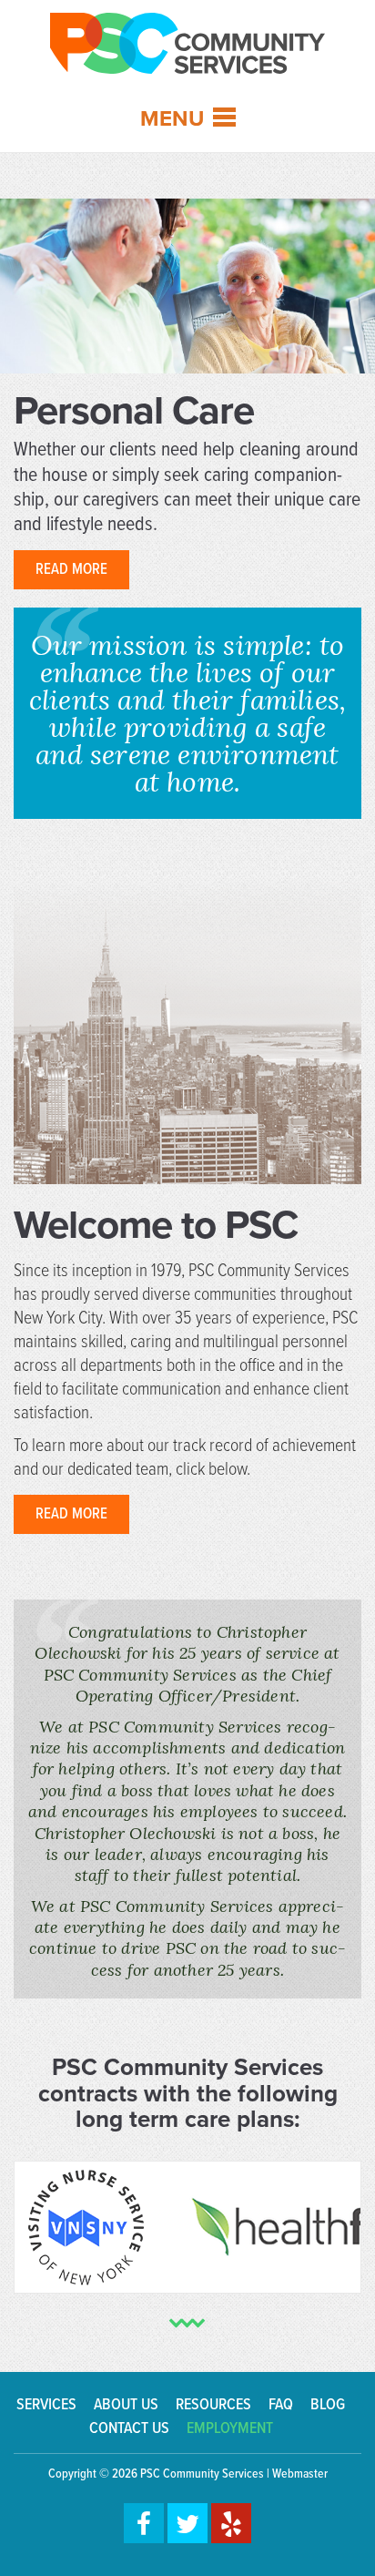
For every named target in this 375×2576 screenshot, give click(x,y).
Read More (71, 570)
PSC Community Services (202, 2474)
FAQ (281, 2405)
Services (46, 2405)
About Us (126, 2405)
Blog (328, 2405)
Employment (230, 2429)
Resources (213, 2405)
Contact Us (129, 2429)
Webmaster (300, 2474)
